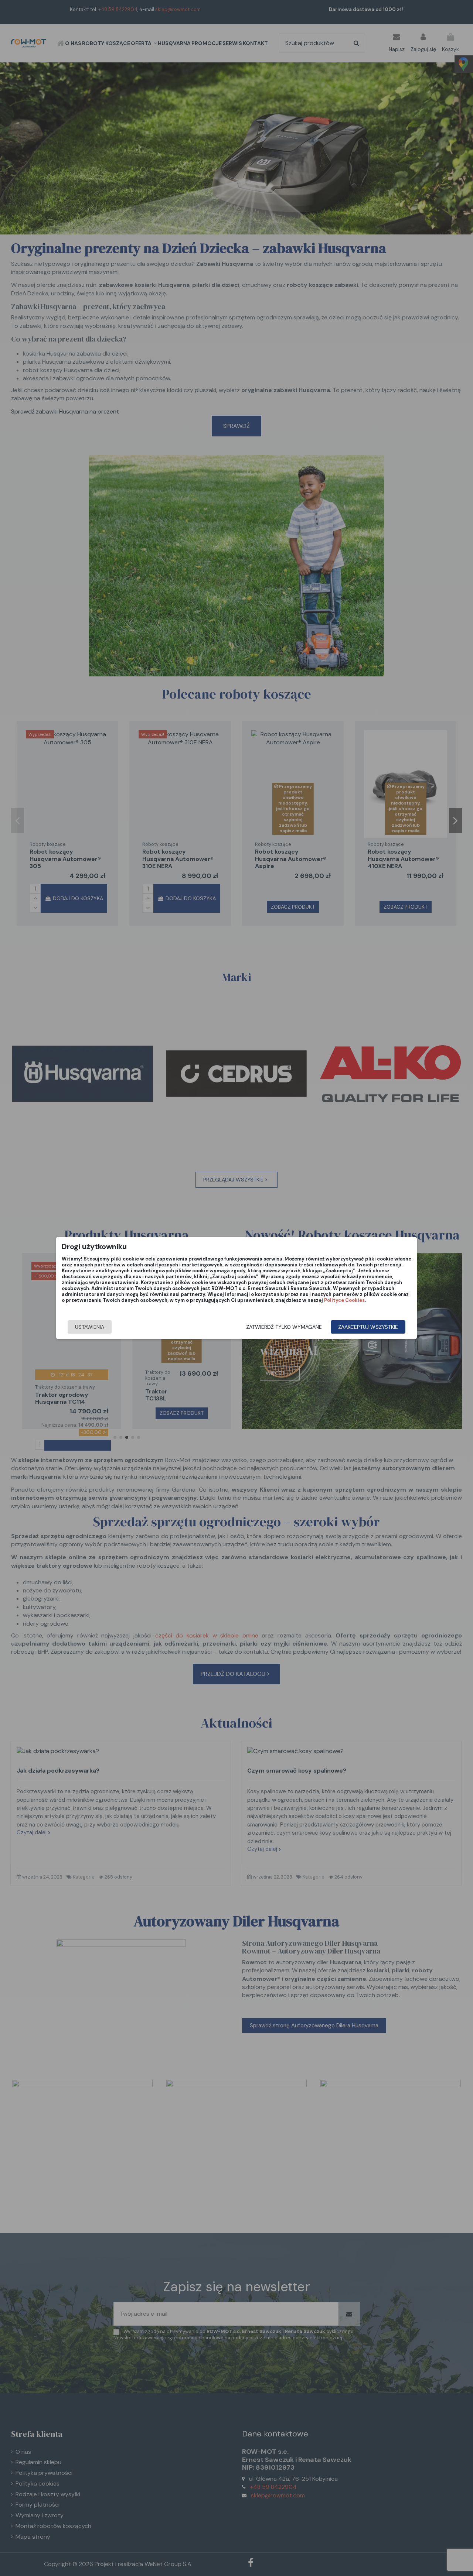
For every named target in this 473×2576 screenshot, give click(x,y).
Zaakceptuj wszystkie (368, 1327)
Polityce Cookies (344, 1300)
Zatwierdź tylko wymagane (284, 1327)
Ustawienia (90, 1327)
